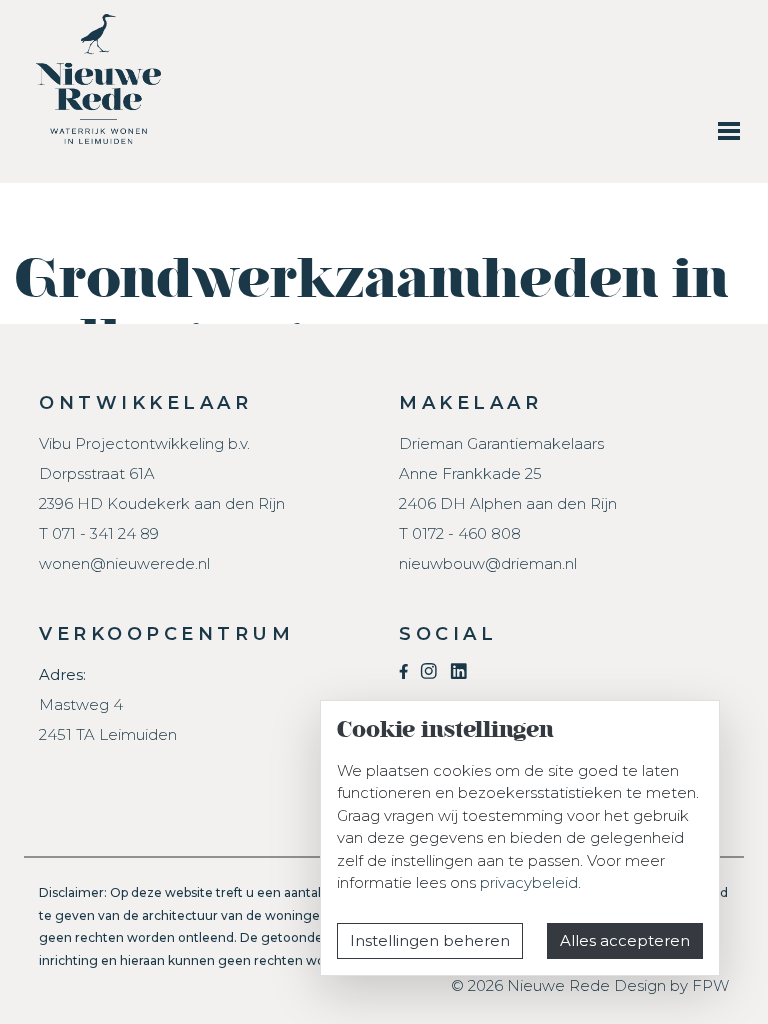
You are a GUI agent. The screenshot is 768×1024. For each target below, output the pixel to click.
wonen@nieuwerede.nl (124, 563)
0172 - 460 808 (466, 533)
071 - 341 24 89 (105, 533)
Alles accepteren (625, 940)
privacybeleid (529, 882)
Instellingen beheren (430, 940)
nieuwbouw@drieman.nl (488, 563)
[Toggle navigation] (729, 130)
